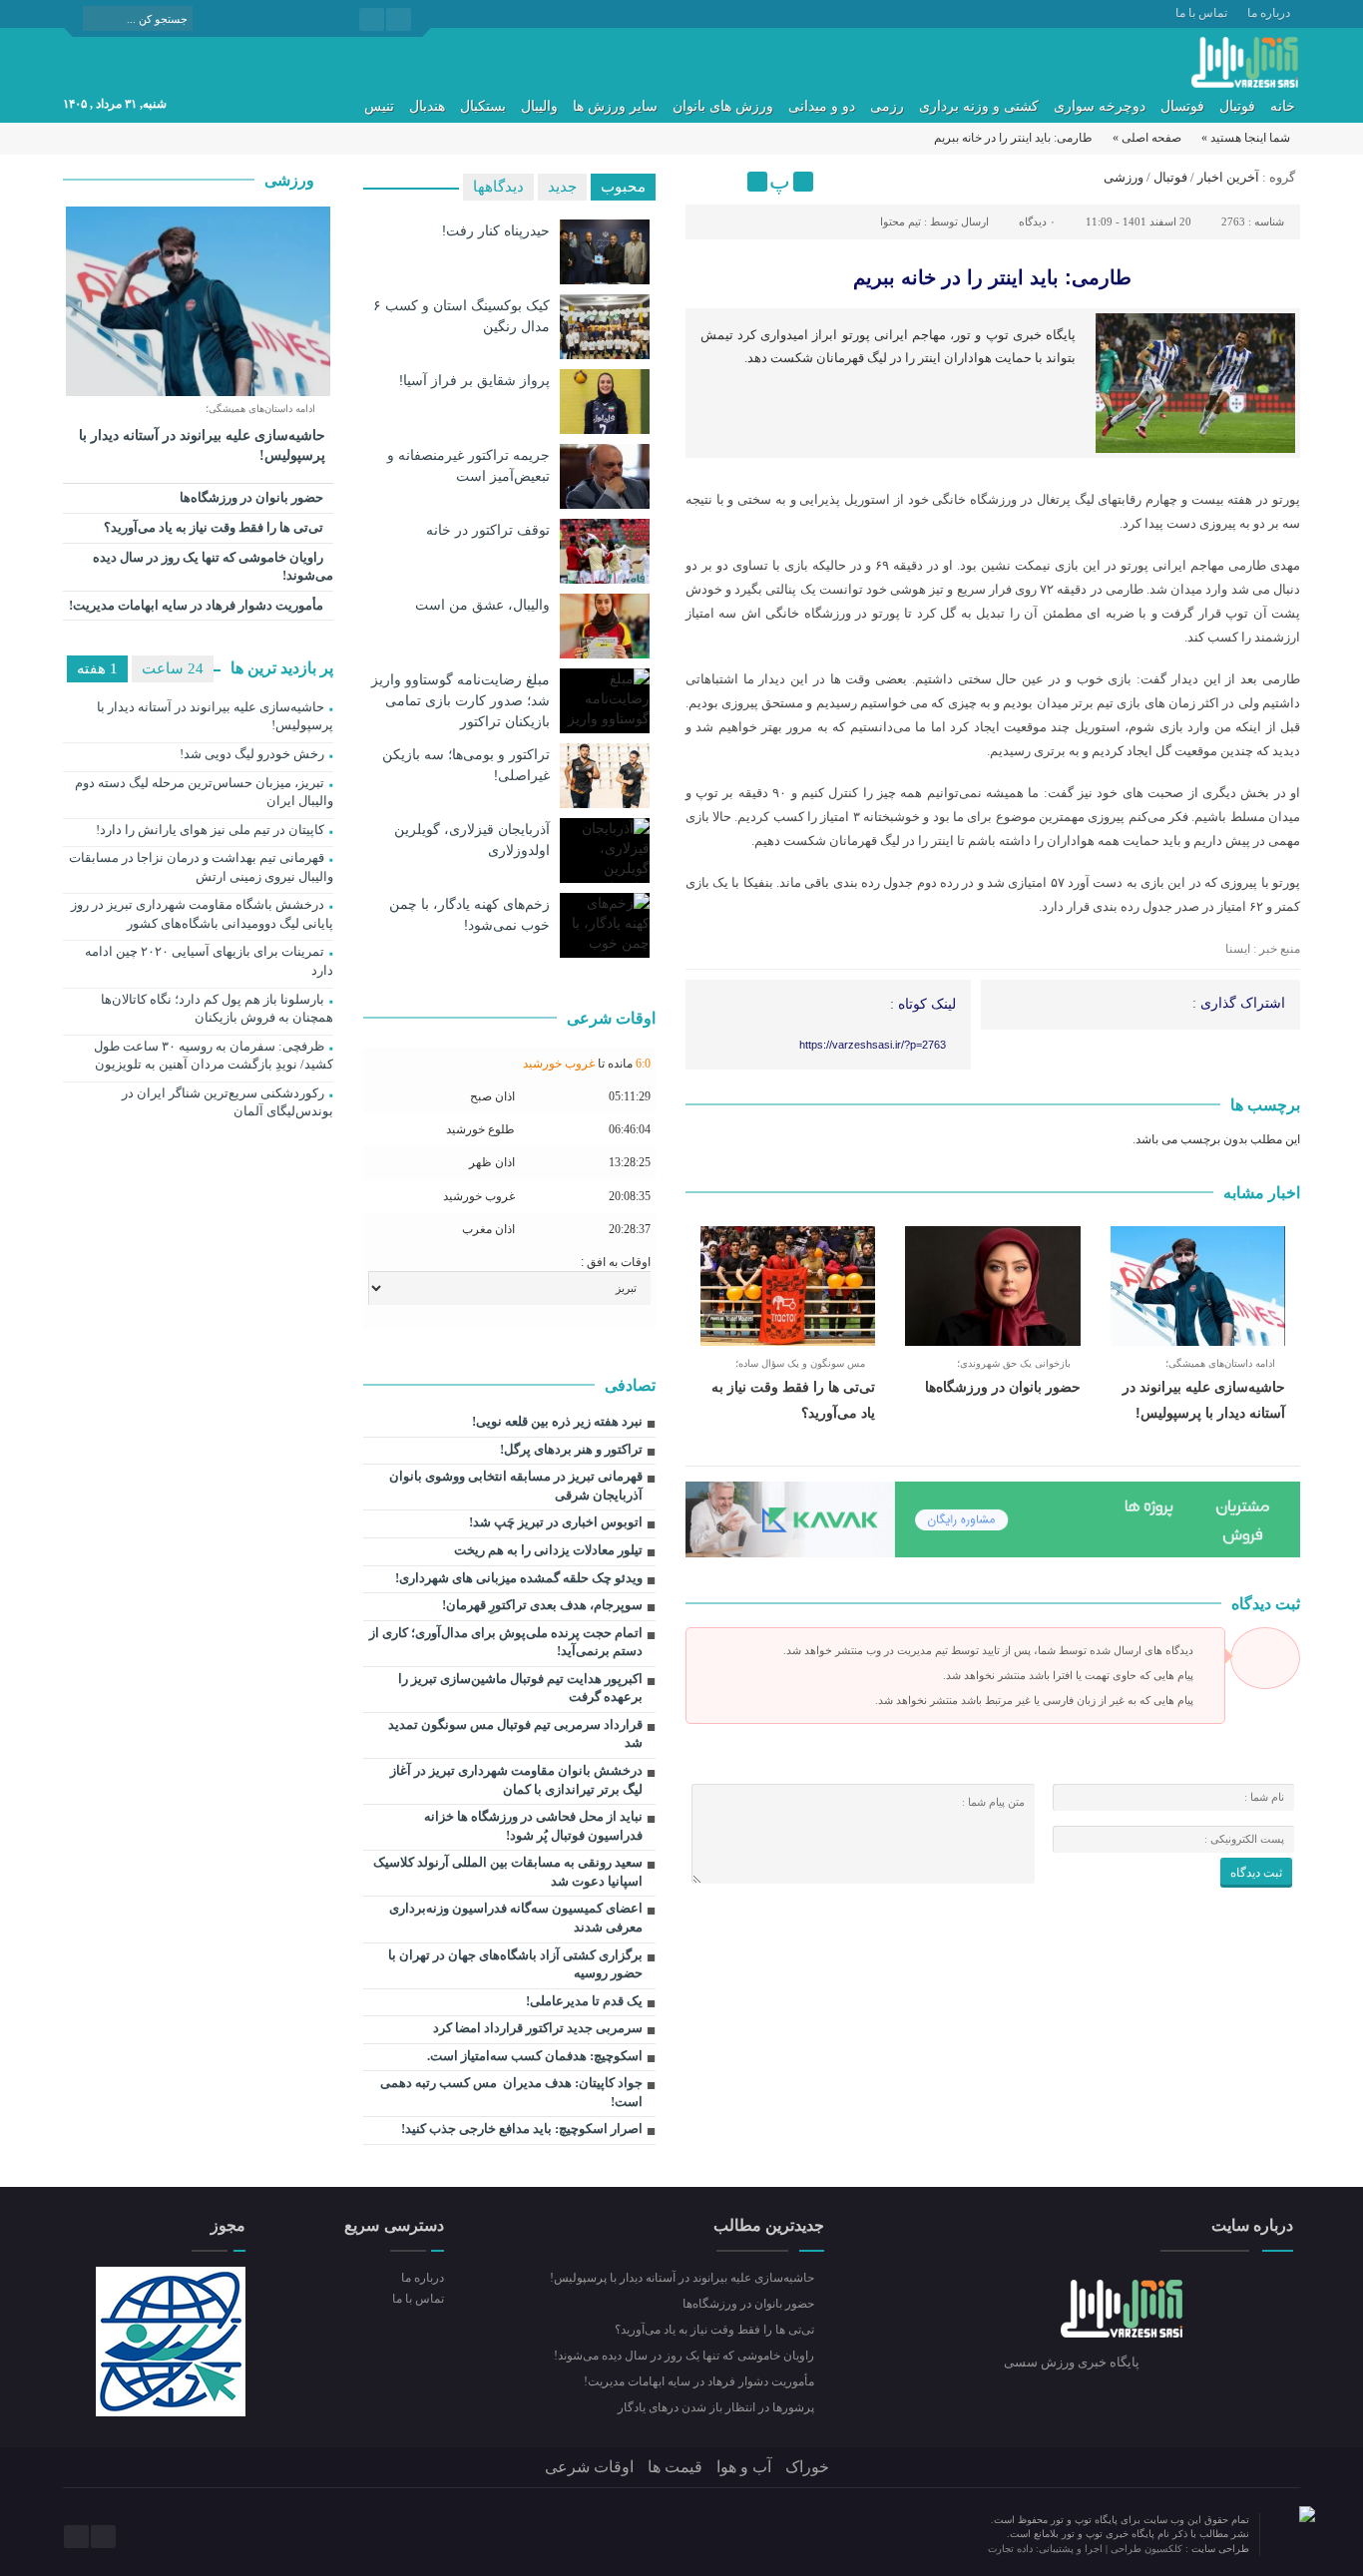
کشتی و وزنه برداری (979, 106)
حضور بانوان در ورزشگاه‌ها (1003, 1387)
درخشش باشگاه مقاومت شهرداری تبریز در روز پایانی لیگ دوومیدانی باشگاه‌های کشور (202, 914)
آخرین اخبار (1228, 177)
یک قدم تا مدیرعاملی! (584, 2001)
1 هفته (97, 668)
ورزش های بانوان (723, 106)
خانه (1283, 106)
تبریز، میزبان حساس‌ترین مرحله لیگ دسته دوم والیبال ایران (204, 792)
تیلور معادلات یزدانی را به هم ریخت (548, 1550)
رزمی (887, 106)
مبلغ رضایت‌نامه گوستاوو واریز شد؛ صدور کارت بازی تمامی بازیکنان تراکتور (460, 700)
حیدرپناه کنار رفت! (496, 230)
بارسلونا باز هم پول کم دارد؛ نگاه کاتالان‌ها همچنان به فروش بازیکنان (217, 1009)
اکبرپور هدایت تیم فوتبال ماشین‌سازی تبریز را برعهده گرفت (520, 1688)
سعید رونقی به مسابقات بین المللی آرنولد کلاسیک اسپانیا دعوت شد (508, 1872)
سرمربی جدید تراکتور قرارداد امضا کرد (538, 2028)
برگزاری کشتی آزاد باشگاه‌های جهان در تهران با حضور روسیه (515, 1964)
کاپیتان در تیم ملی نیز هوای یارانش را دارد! (210, 830)
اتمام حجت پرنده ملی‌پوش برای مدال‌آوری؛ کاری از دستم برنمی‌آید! (506, 1642)
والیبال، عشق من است (482, 605)
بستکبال (483, 106)
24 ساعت (173, 668)
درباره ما (1269, 13)
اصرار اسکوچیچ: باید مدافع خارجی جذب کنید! (522, 2129)
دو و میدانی (822, 106)
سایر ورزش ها (615, 106)
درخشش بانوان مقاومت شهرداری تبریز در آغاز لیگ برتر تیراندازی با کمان (516, 1780)
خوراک (807, 2467)
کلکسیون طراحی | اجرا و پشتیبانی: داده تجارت (1087, 2549)
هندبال (427, 106)
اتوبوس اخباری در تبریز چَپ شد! (556, 1522)
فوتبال (1237, 106)
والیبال (539, 106)
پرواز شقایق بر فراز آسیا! (474, 380)
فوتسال (1182, 106)
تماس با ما (1201, 13)
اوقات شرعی (589, 2467)
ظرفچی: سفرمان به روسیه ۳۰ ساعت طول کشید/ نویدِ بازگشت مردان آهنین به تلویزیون (214, 1056)
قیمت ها (675, 2467)
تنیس (379, 106)
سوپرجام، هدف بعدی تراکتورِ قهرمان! (542, 1605)
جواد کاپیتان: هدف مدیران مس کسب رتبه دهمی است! (511, 2092)
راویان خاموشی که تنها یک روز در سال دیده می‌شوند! (213, 567)
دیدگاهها (498, 187)
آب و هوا (744, 2467)
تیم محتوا (901, 221)
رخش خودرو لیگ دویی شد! (252, 754)
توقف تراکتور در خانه (488, 530)
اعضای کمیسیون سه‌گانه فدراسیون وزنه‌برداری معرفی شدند (516, 1918)
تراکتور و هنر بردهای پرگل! (571, 1449)
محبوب (623, 187)
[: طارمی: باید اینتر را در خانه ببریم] (703, 182)
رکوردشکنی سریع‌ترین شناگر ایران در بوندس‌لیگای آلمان (227, 1102)
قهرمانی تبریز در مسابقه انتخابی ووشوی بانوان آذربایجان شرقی (516, 1486)
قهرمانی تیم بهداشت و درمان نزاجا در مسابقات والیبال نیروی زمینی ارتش (201, 867)
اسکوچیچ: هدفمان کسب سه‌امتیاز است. (535, 2056)
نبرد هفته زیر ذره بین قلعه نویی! (557, 1421)
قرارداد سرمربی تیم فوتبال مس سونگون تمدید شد (515, 1734)
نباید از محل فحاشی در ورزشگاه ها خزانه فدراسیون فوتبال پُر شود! (533, 1826)
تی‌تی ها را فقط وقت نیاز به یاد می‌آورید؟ (215, 527)
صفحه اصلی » (1147, 138)
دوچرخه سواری (1100, 106)
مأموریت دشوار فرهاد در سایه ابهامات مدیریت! (198, 605)
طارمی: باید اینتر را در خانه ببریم (992, 277)
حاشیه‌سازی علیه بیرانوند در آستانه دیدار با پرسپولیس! (202, 445)
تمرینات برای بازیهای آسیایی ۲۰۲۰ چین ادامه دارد (209, 961)
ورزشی (1124, 177)
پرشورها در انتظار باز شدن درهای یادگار (717, 2407)
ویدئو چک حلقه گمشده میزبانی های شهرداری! (519, 1578)
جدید (562, 187)
